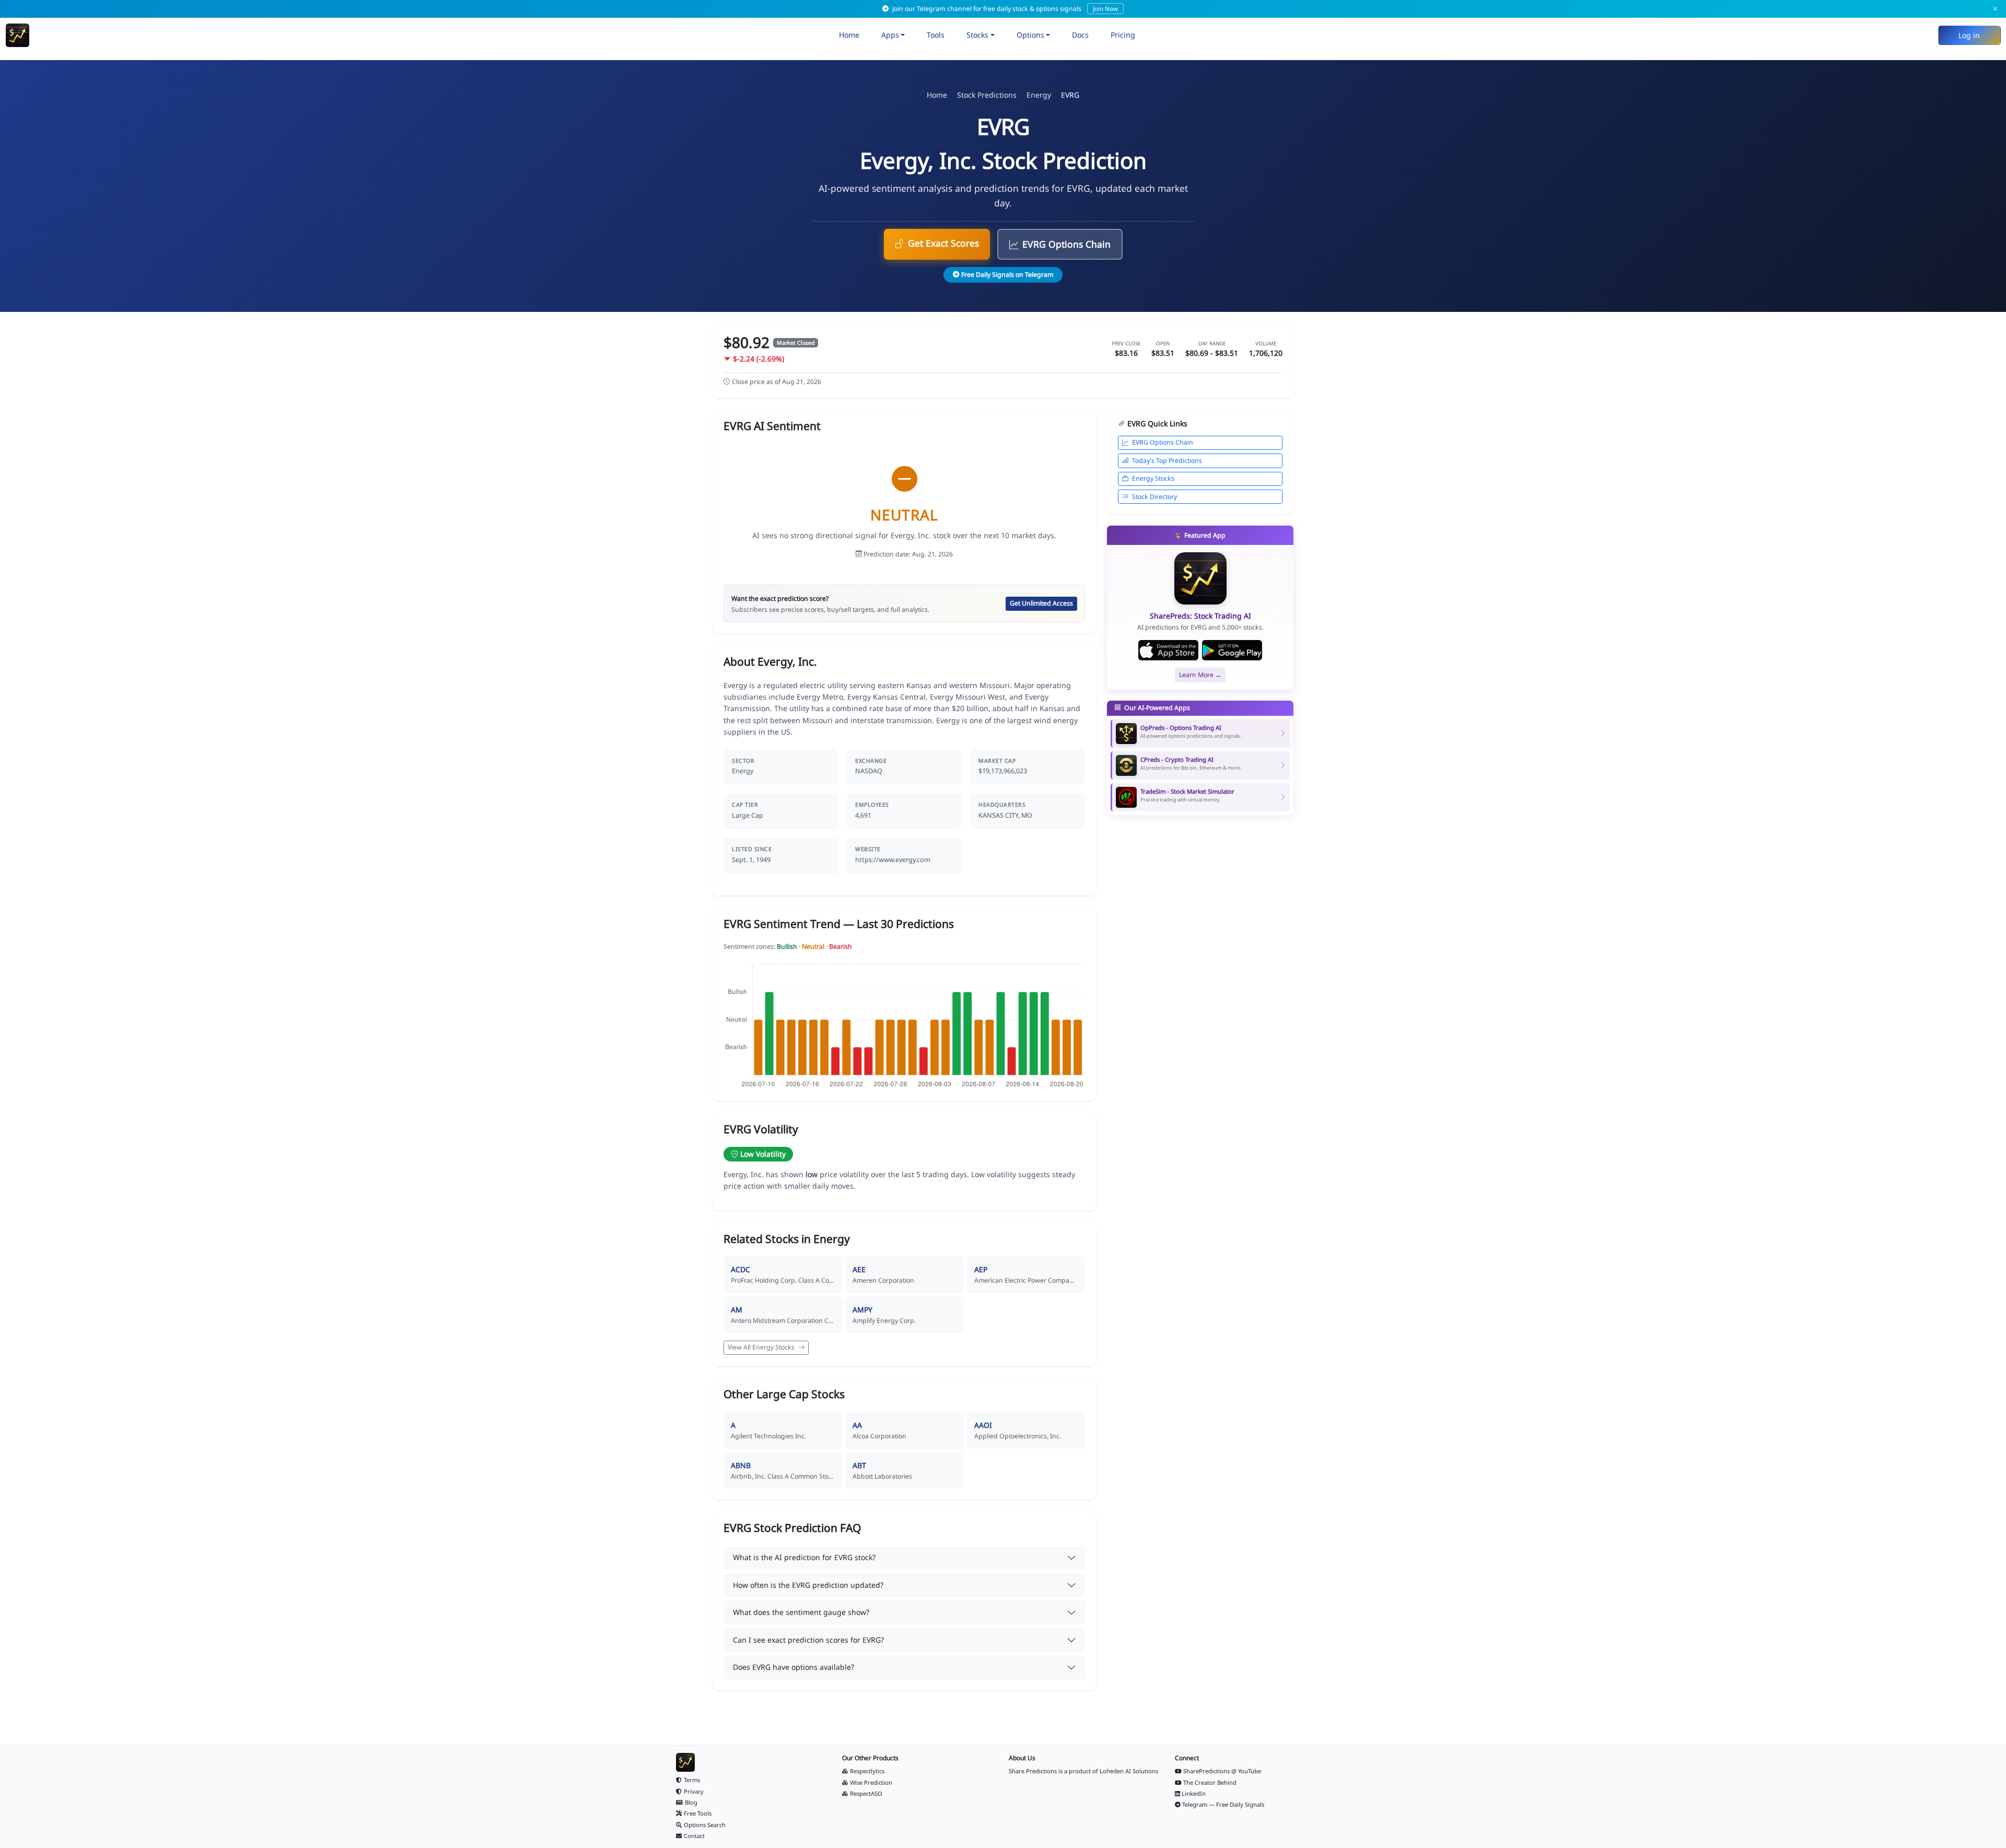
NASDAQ (869, 771)
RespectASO (866, 1793)
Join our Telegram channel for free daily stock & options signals (1004, 9)
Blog (691, 1802)
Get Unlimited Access (1041, 603)
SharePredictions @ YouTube (1222, 1771)
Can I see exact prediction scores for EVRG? (808, 1640)
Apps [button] (890, 35)
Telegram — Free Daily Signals (1223, 1804)
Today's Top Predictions (1167, 461)
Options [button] (1030, 35)
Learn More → (1200, 675)
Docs (1080, 35)
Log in (1969, 35)
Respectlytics (867, 1771)
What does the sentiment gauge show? (801, 1612)
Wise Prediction (871, 1782)
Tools (936, 35)
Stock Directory (1154, 497)
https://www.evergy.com (893, 860)
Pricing (1123, 35)
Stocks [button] (977, 35)
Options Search (705, 1825)
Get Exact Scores (943, 243)
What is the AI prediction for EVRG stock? (804, 1557)
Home (849, 35)
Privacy (694, 1791)
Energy (1039, 95)
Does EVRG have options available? (794, 1667)
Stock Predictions (987, 95)
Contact (694, 1836)
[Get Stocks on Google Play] (1232, 650)
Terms (692, 1780)
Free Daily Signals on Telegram (1007, 275)
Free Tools (698, 1813)
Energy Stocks (1153, 478)
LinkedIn (1194, 1793)
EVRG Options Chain (1066, 244)
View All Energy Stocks (762, 1347)
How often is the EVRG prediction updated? (808, 1585)
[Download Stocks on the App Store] (1168, 650)
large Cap (748, 815)
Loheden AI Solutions (1129, 1771)
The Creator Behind (1210, 1782)
